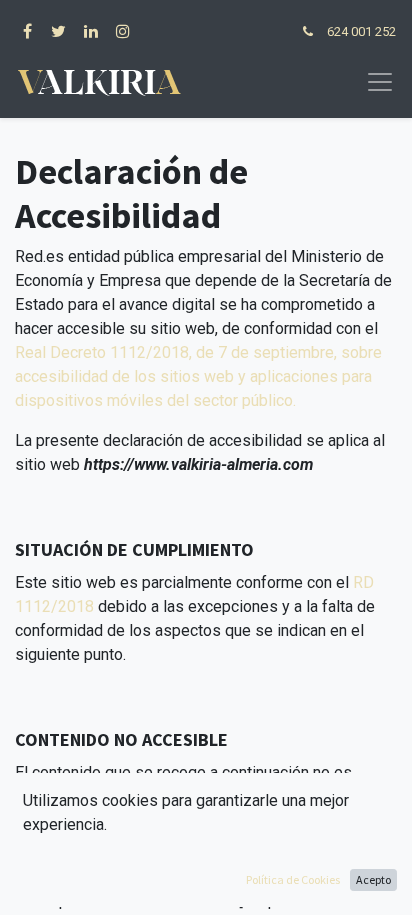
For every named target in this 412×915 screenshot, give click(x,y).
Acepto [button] (373, 879)
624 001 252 (361, 31)
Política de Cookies (293, 879)
